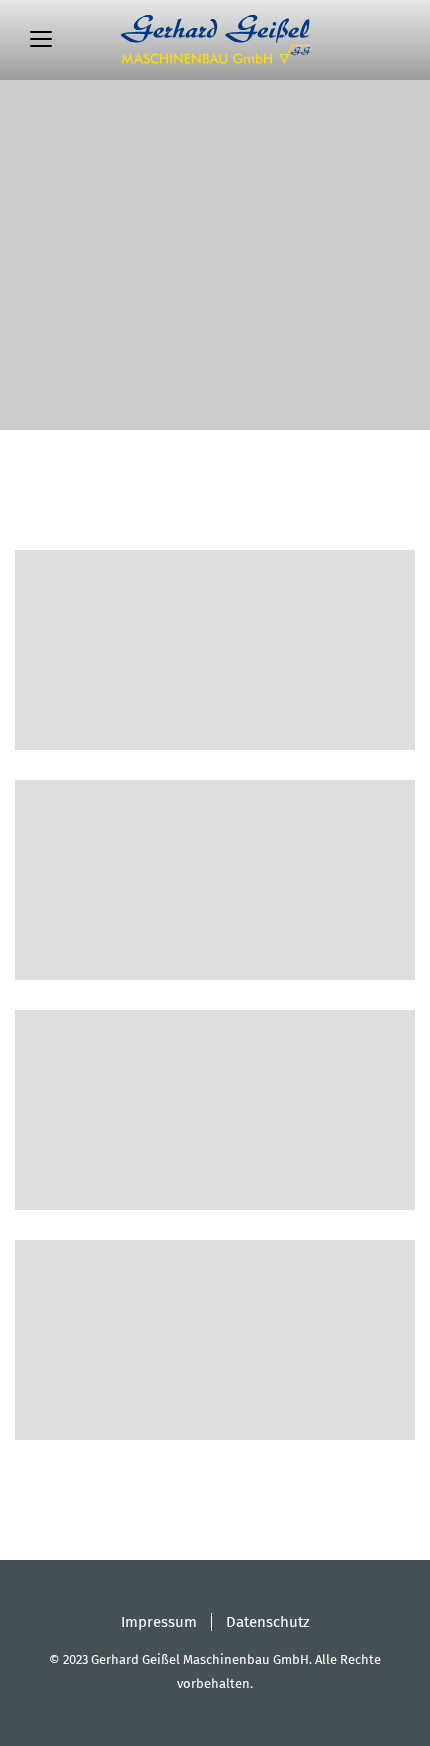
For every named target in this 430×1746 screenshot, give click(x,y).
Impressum (159, 1622)
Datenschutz (268, 1622)
